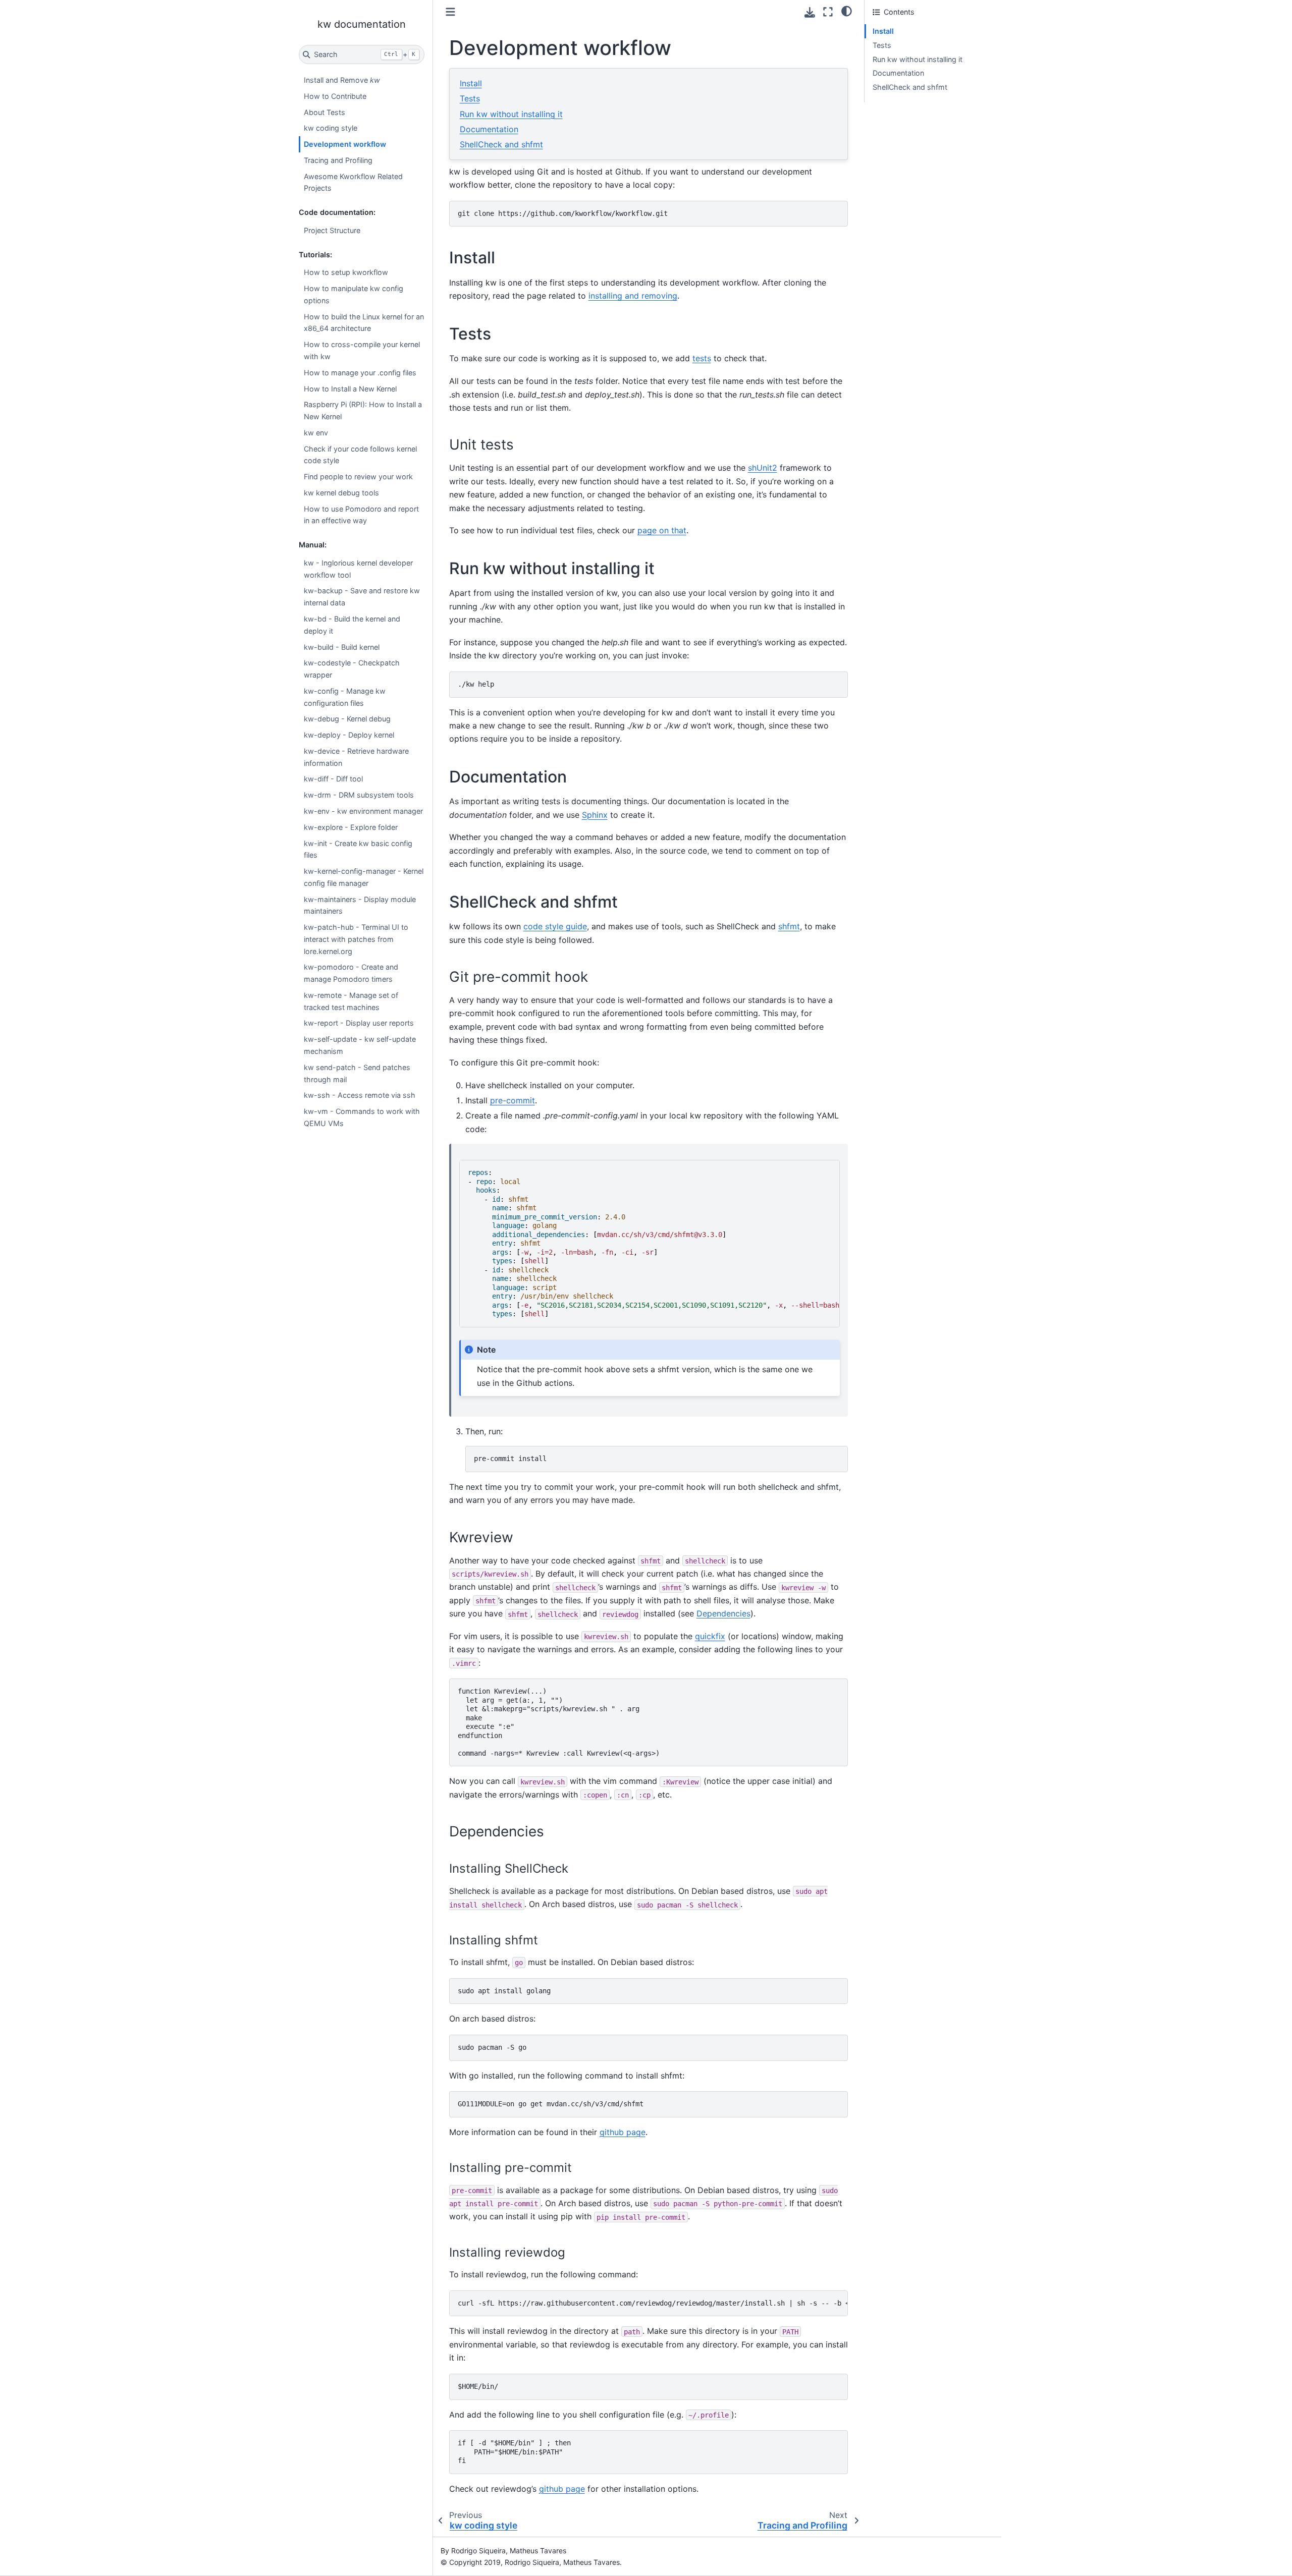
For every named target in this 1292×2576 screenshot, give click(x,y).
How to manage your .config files (360, 373)
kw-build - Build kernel (342, 647)
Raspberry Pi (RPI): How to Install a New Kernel (363, 410)
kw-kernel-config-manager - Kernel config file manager (364, 877)
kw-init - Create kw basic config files (358, 849)
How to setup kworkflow (346, 272)
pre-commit (513, 1100)
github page (623, 2132)
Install (471, 83)
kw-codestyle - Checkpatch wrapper (352, 669)
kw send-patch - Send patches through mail (357, 1073)
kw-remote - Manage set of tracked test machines (351, 1001)
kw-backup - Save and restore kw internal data (362, 597)
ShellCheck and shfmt (501, 144)
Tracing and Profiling (338, 160)
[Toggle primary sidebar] (450, 12)
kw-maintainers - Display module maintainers (360, 905)
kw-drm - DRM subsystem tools (359, 795)
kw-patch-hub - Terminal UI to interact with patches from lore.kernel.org (356, 939)
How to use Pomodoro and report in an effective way (361, 515)
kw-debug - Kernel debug (347, 719)
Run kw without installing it (511, 114)
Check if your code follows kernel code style (360, 455)
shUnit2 (763, 468)
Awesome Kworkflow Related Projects (353, 182)
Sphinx (595, 815)
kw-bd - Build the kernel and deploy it (352, 625)
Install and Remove (342, 80)
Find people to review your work (358, 477)
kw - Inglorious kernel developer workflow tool (358, 569)
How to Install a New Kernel (350, 389)
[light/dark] (847, 11)
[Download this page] (810, 12)
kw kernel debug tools (341, 493)
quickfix (710, 1636)
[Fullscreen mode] (828, 12)
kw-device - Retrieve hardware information (356, 757)
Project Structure (332, 230)
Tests (470, 98)
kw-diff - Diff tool (333, 779)
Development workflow (345, 144)
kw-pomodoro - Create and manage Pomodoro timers (351, 973)
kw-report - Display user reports (359, 1023)
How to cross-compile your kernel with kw (362, 350)
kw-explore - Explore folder (351, 827)
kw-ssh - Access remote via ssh (360, 1095)
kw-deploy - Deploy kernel (349, 735)
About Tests (325, 112)
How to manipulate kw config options (354, 294)
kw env (316, 433)
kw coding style (331, 128)
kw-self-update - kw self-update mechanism (360, 1045)
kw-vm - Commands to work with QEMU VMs (362, 1117)
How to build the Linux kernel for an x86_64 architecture (364, 323)
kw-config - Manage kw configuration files (345, 697)
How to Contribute (335, 96)
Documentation (489, 129)
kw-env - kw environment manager (363, 811)
